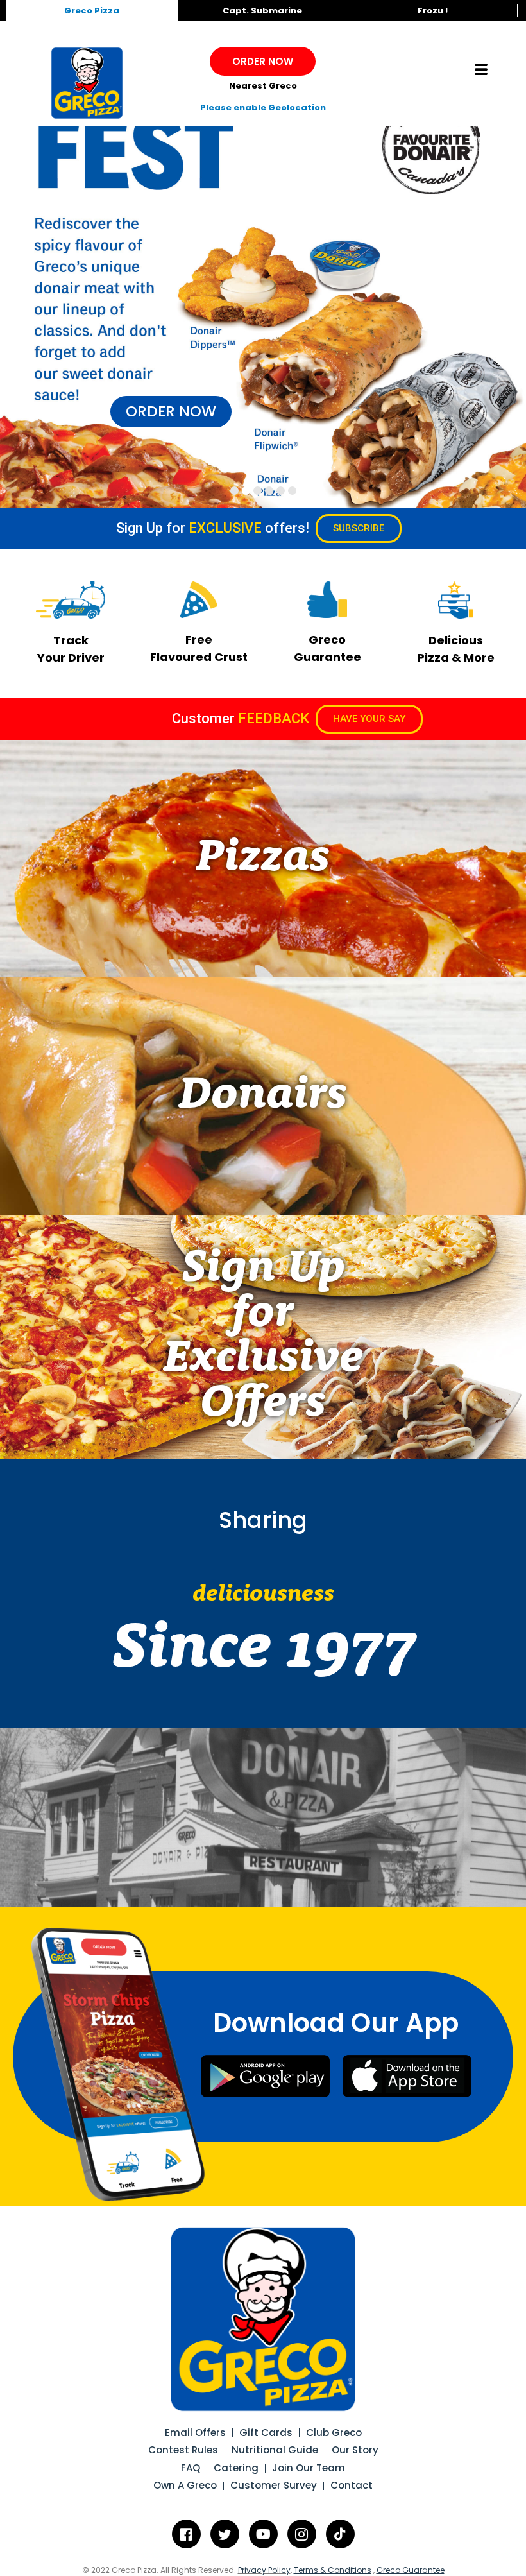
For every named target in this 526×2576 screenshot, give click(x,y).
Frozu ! (433, 11)
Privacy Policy (264, 2570)
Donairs (263, 1096)
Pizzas (263, 859)
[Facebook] (186, 2534)
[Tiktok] (340, 2534)
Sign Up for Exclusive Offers (263, 1337)
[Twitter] (225, 2534)
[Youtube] (263, 2534)
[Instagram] (302, 2534)
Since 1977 (263, 1651)
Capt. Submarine (262, 11)
